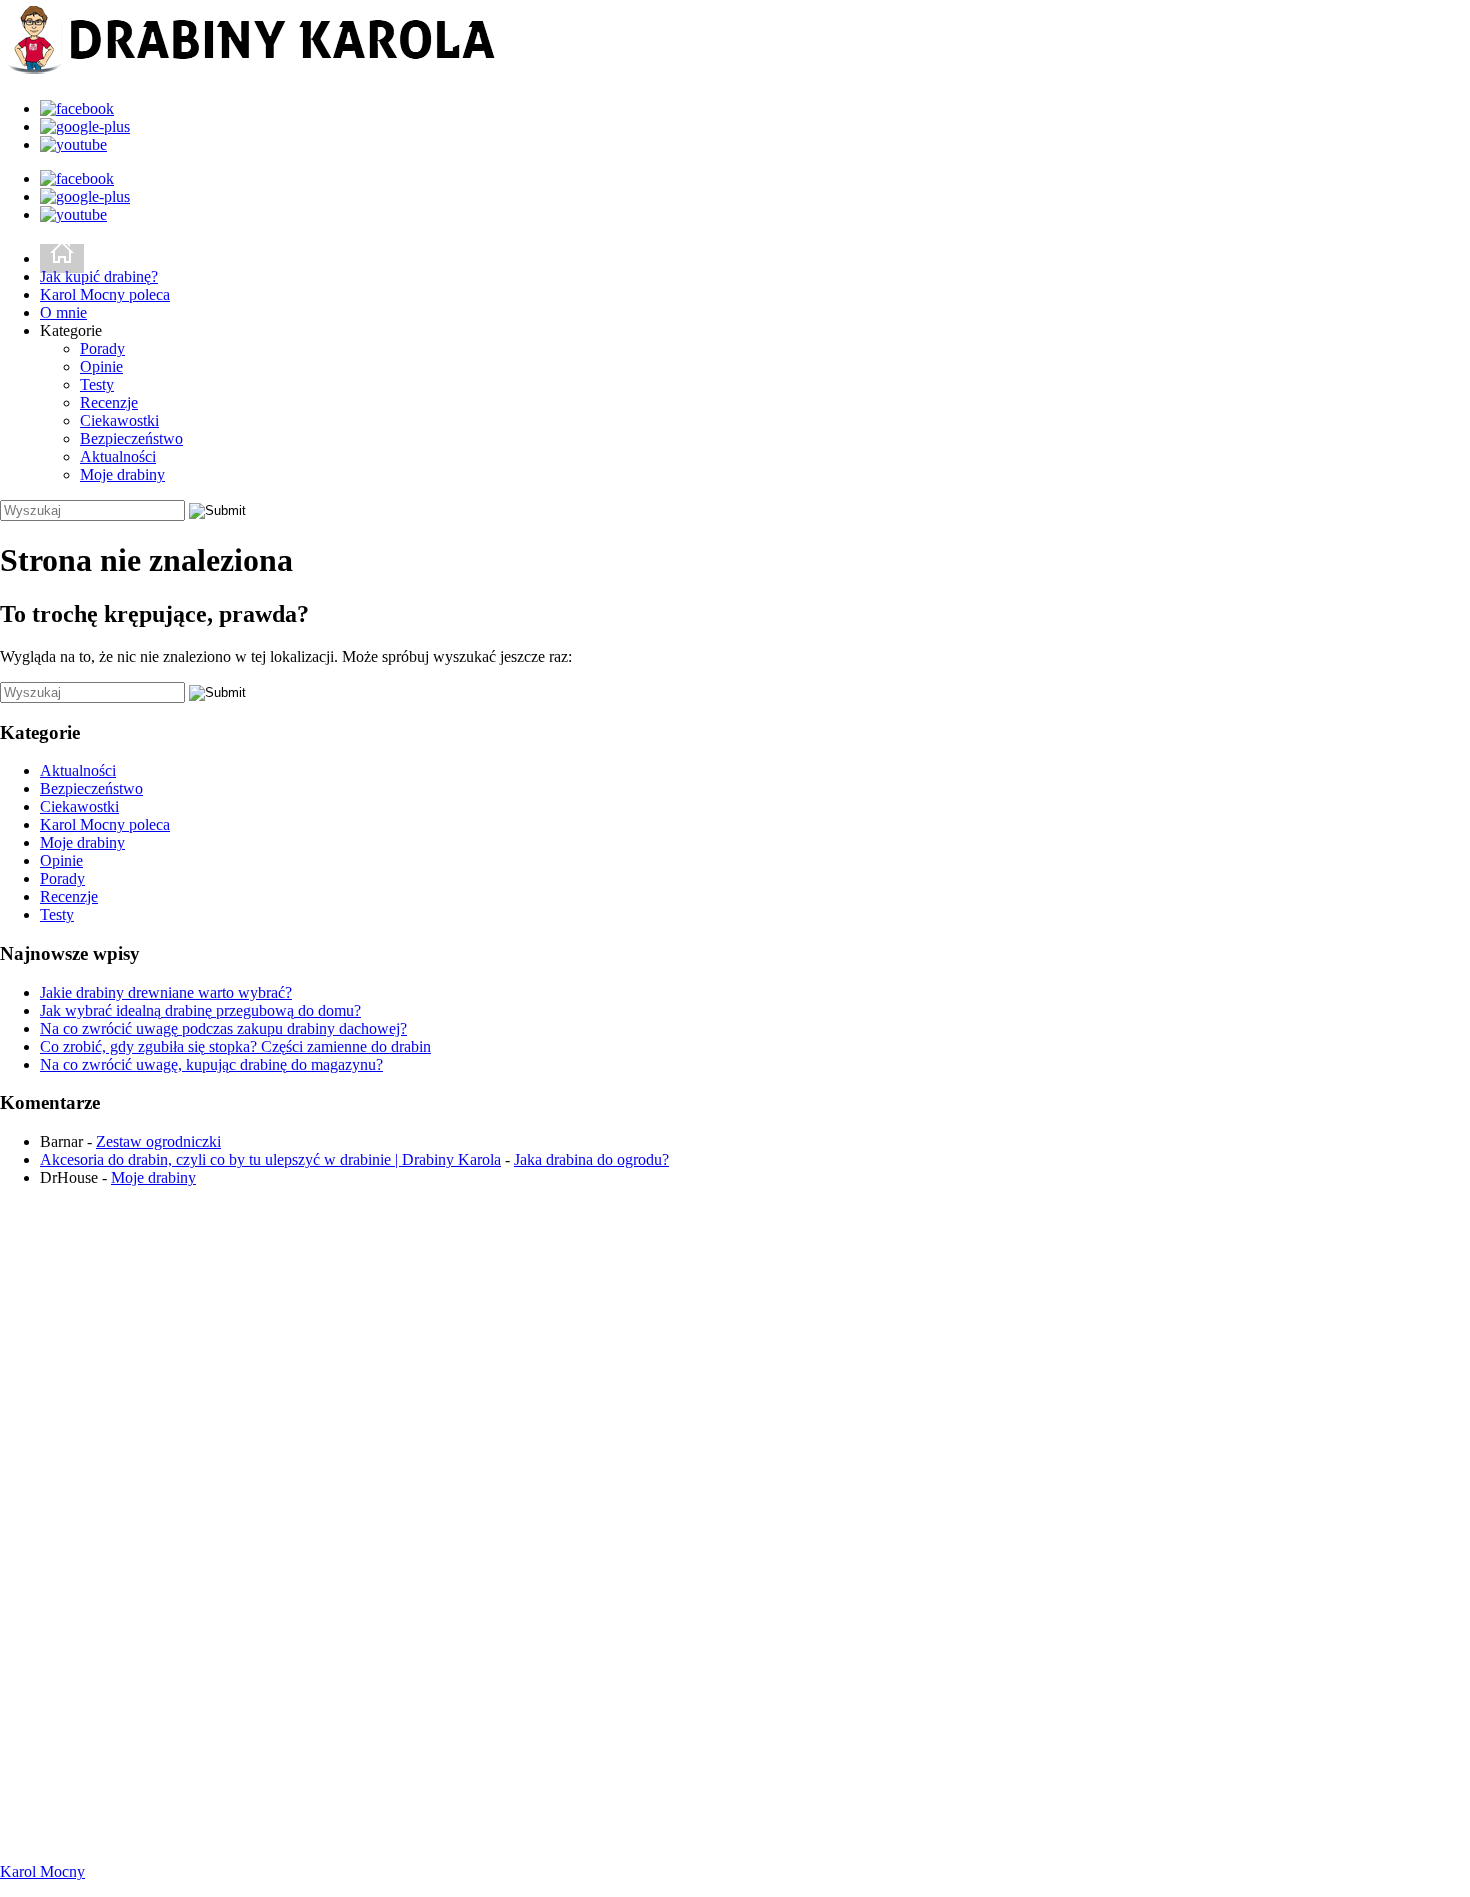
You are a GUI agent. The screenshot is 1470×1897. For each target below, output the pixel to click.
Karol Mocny (42, 1871)
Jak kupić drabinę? (99, 276)
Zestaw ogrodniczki (158, 1141)
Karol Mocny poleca (105, 294)
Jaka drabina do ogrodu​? (591, 1159)
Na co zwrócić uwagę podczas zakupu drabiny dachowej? (223, 1028)
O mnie (63, 312)
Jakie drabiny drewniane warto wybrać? (166, 992)
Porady (102, 348)
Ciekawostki (119, 420)
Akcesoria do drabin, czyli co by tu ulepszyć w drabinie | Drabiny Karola (270, 1159)
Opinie (101, 366)
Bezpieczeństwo (131, 438)
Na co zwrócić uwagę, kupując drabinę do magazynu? (211, 1064)
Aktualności (118, 456)
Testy (97, 384)
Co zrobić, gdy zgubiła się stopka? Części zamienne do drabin (235, 1046)
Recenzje (109, 402)
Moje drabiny (122, 474)
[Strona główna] (62, 258)
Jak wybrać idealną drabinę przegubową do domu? (200, 1010)
